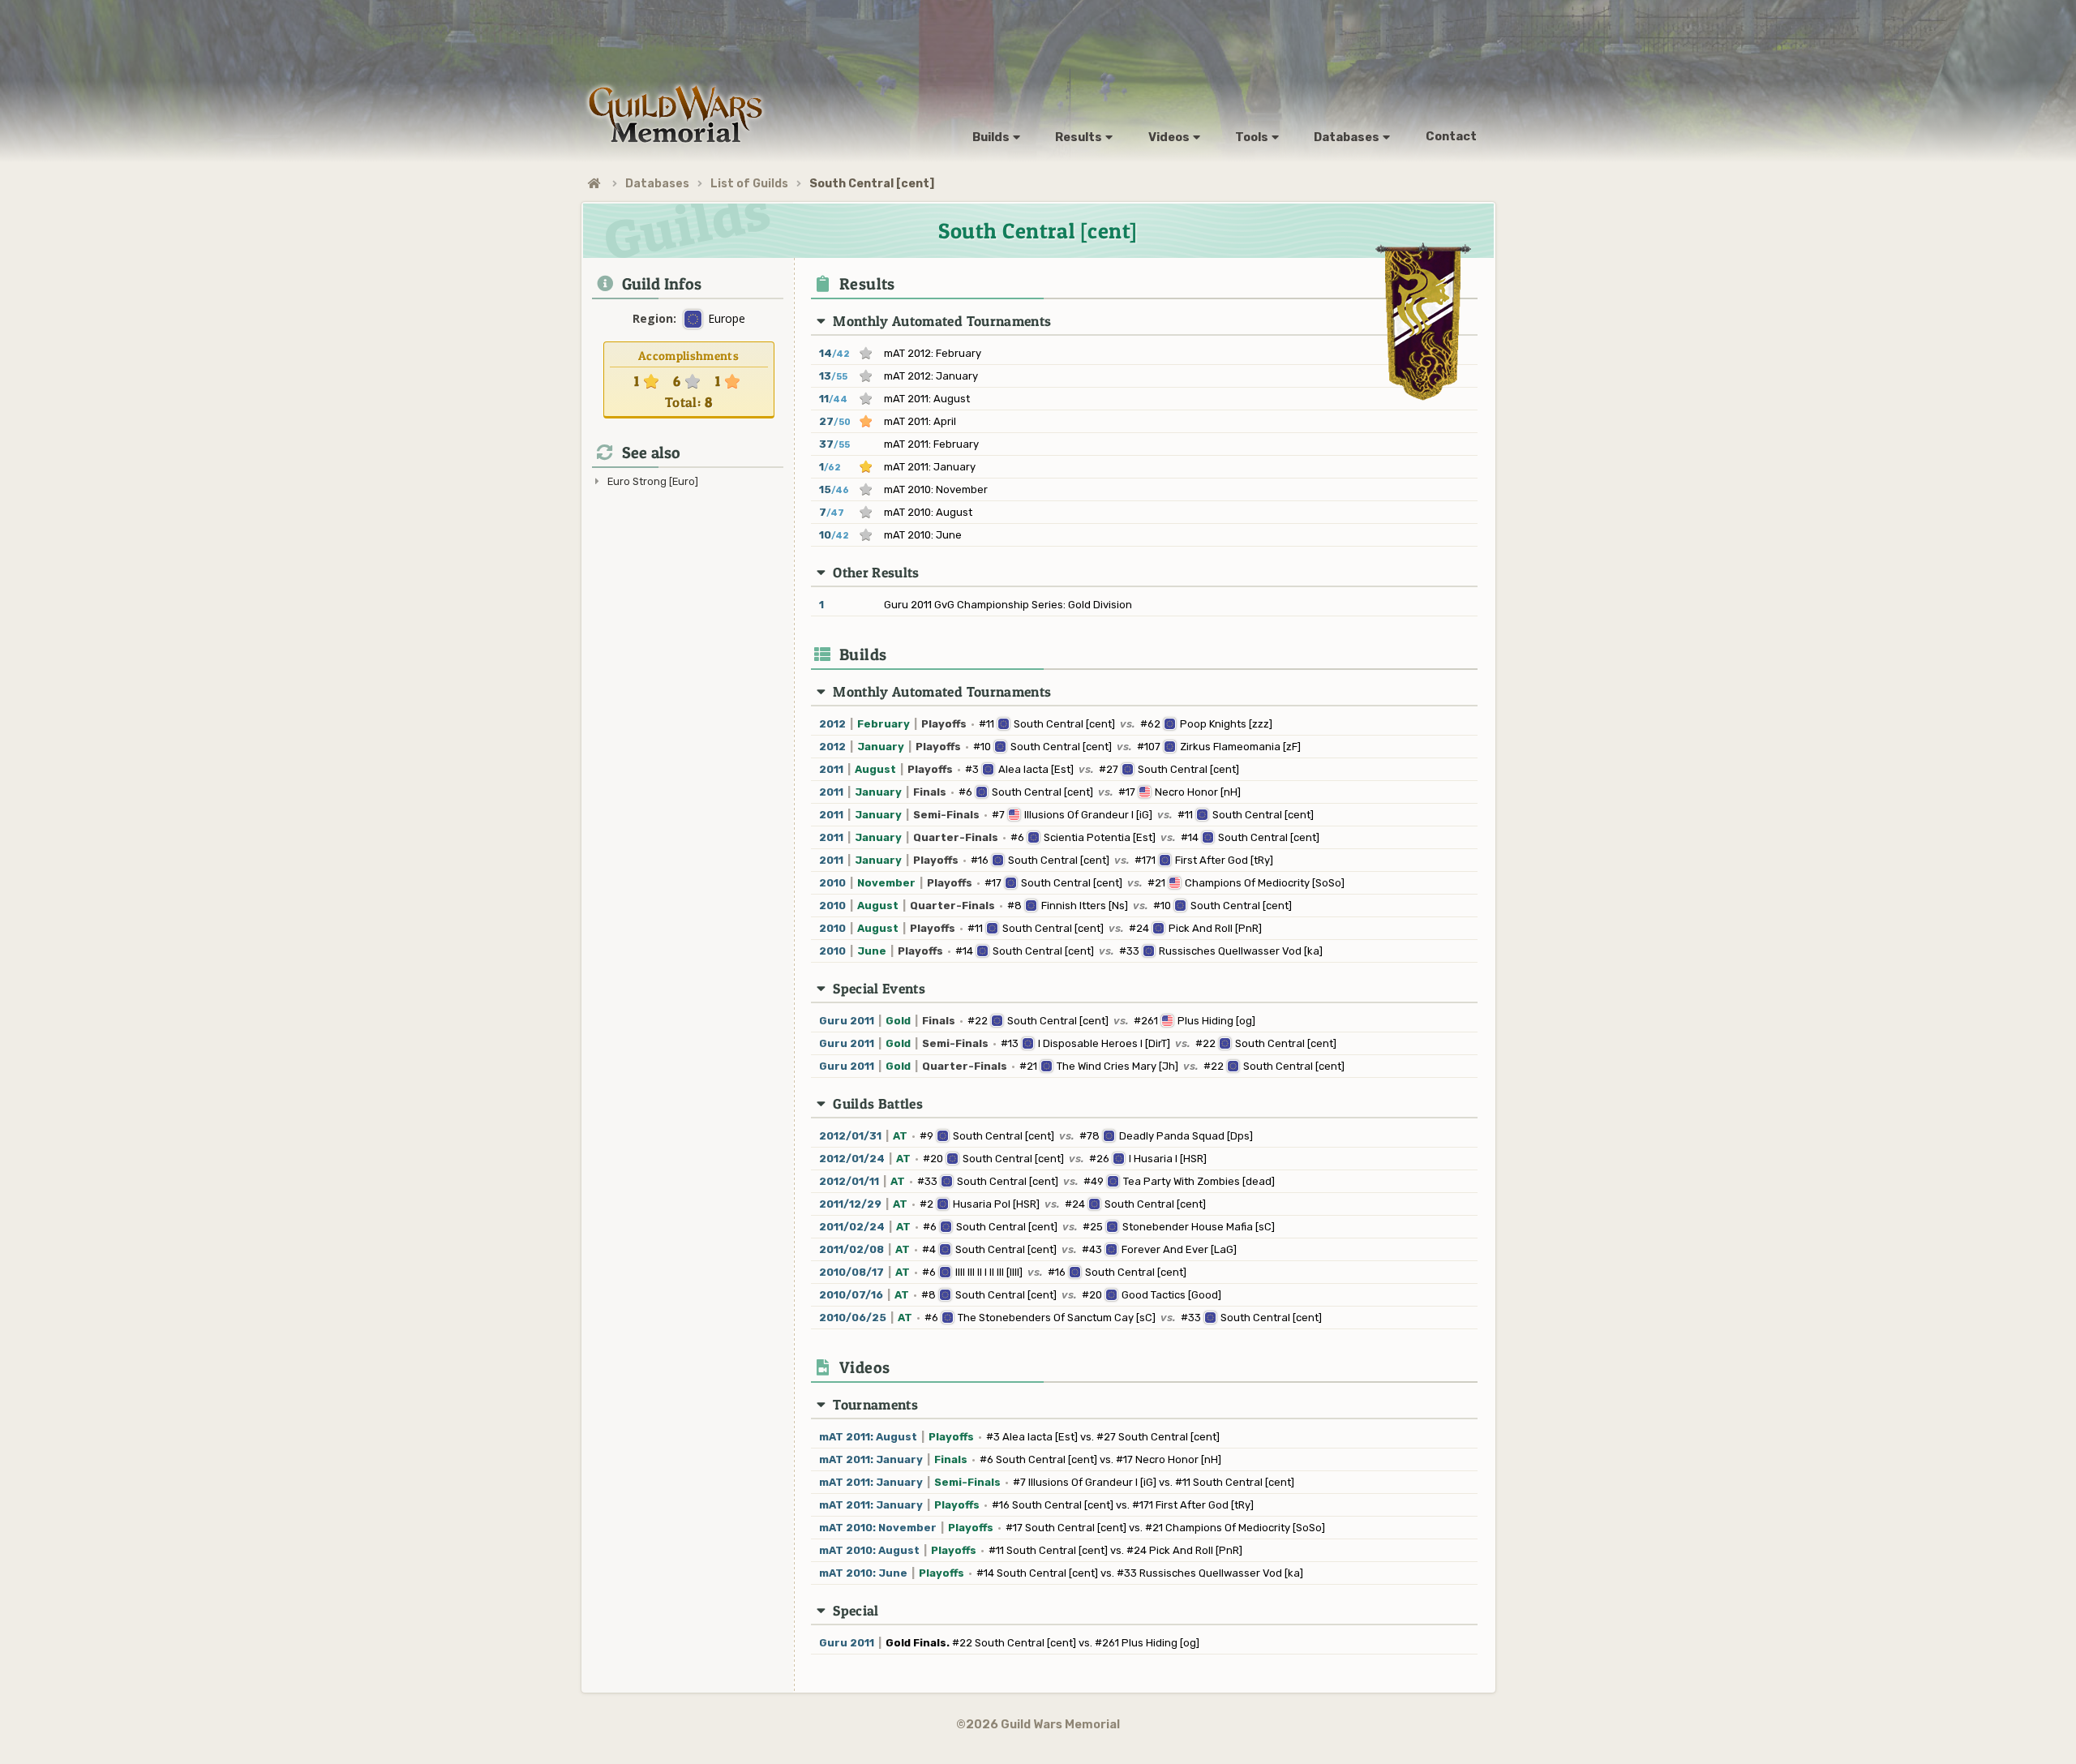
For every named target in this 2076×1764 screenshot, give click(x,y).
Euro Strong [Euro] (653, 481)
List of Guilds (749, 184)
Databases (657, 184)
